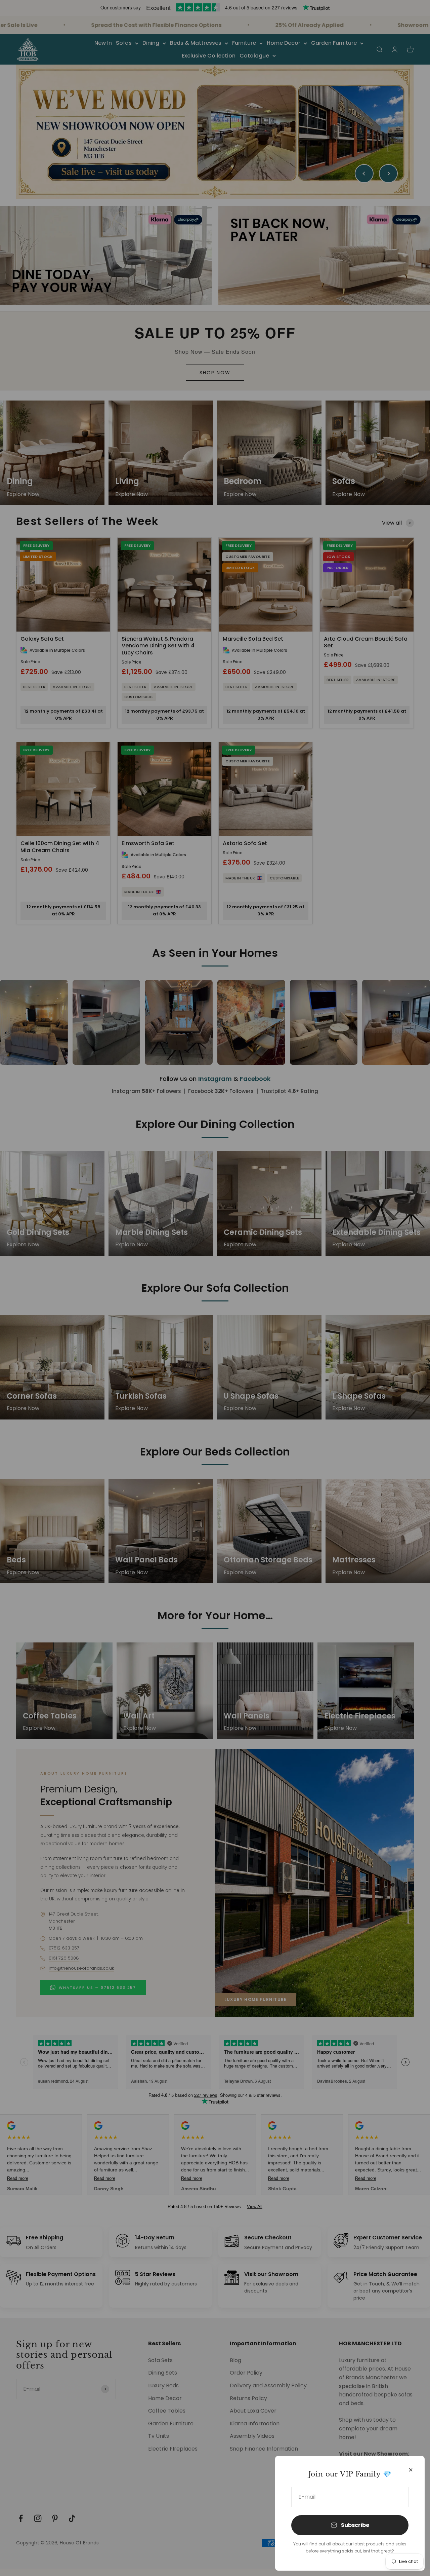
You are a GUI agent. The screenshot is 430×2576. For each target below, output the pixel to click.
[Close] (411, 2470)
